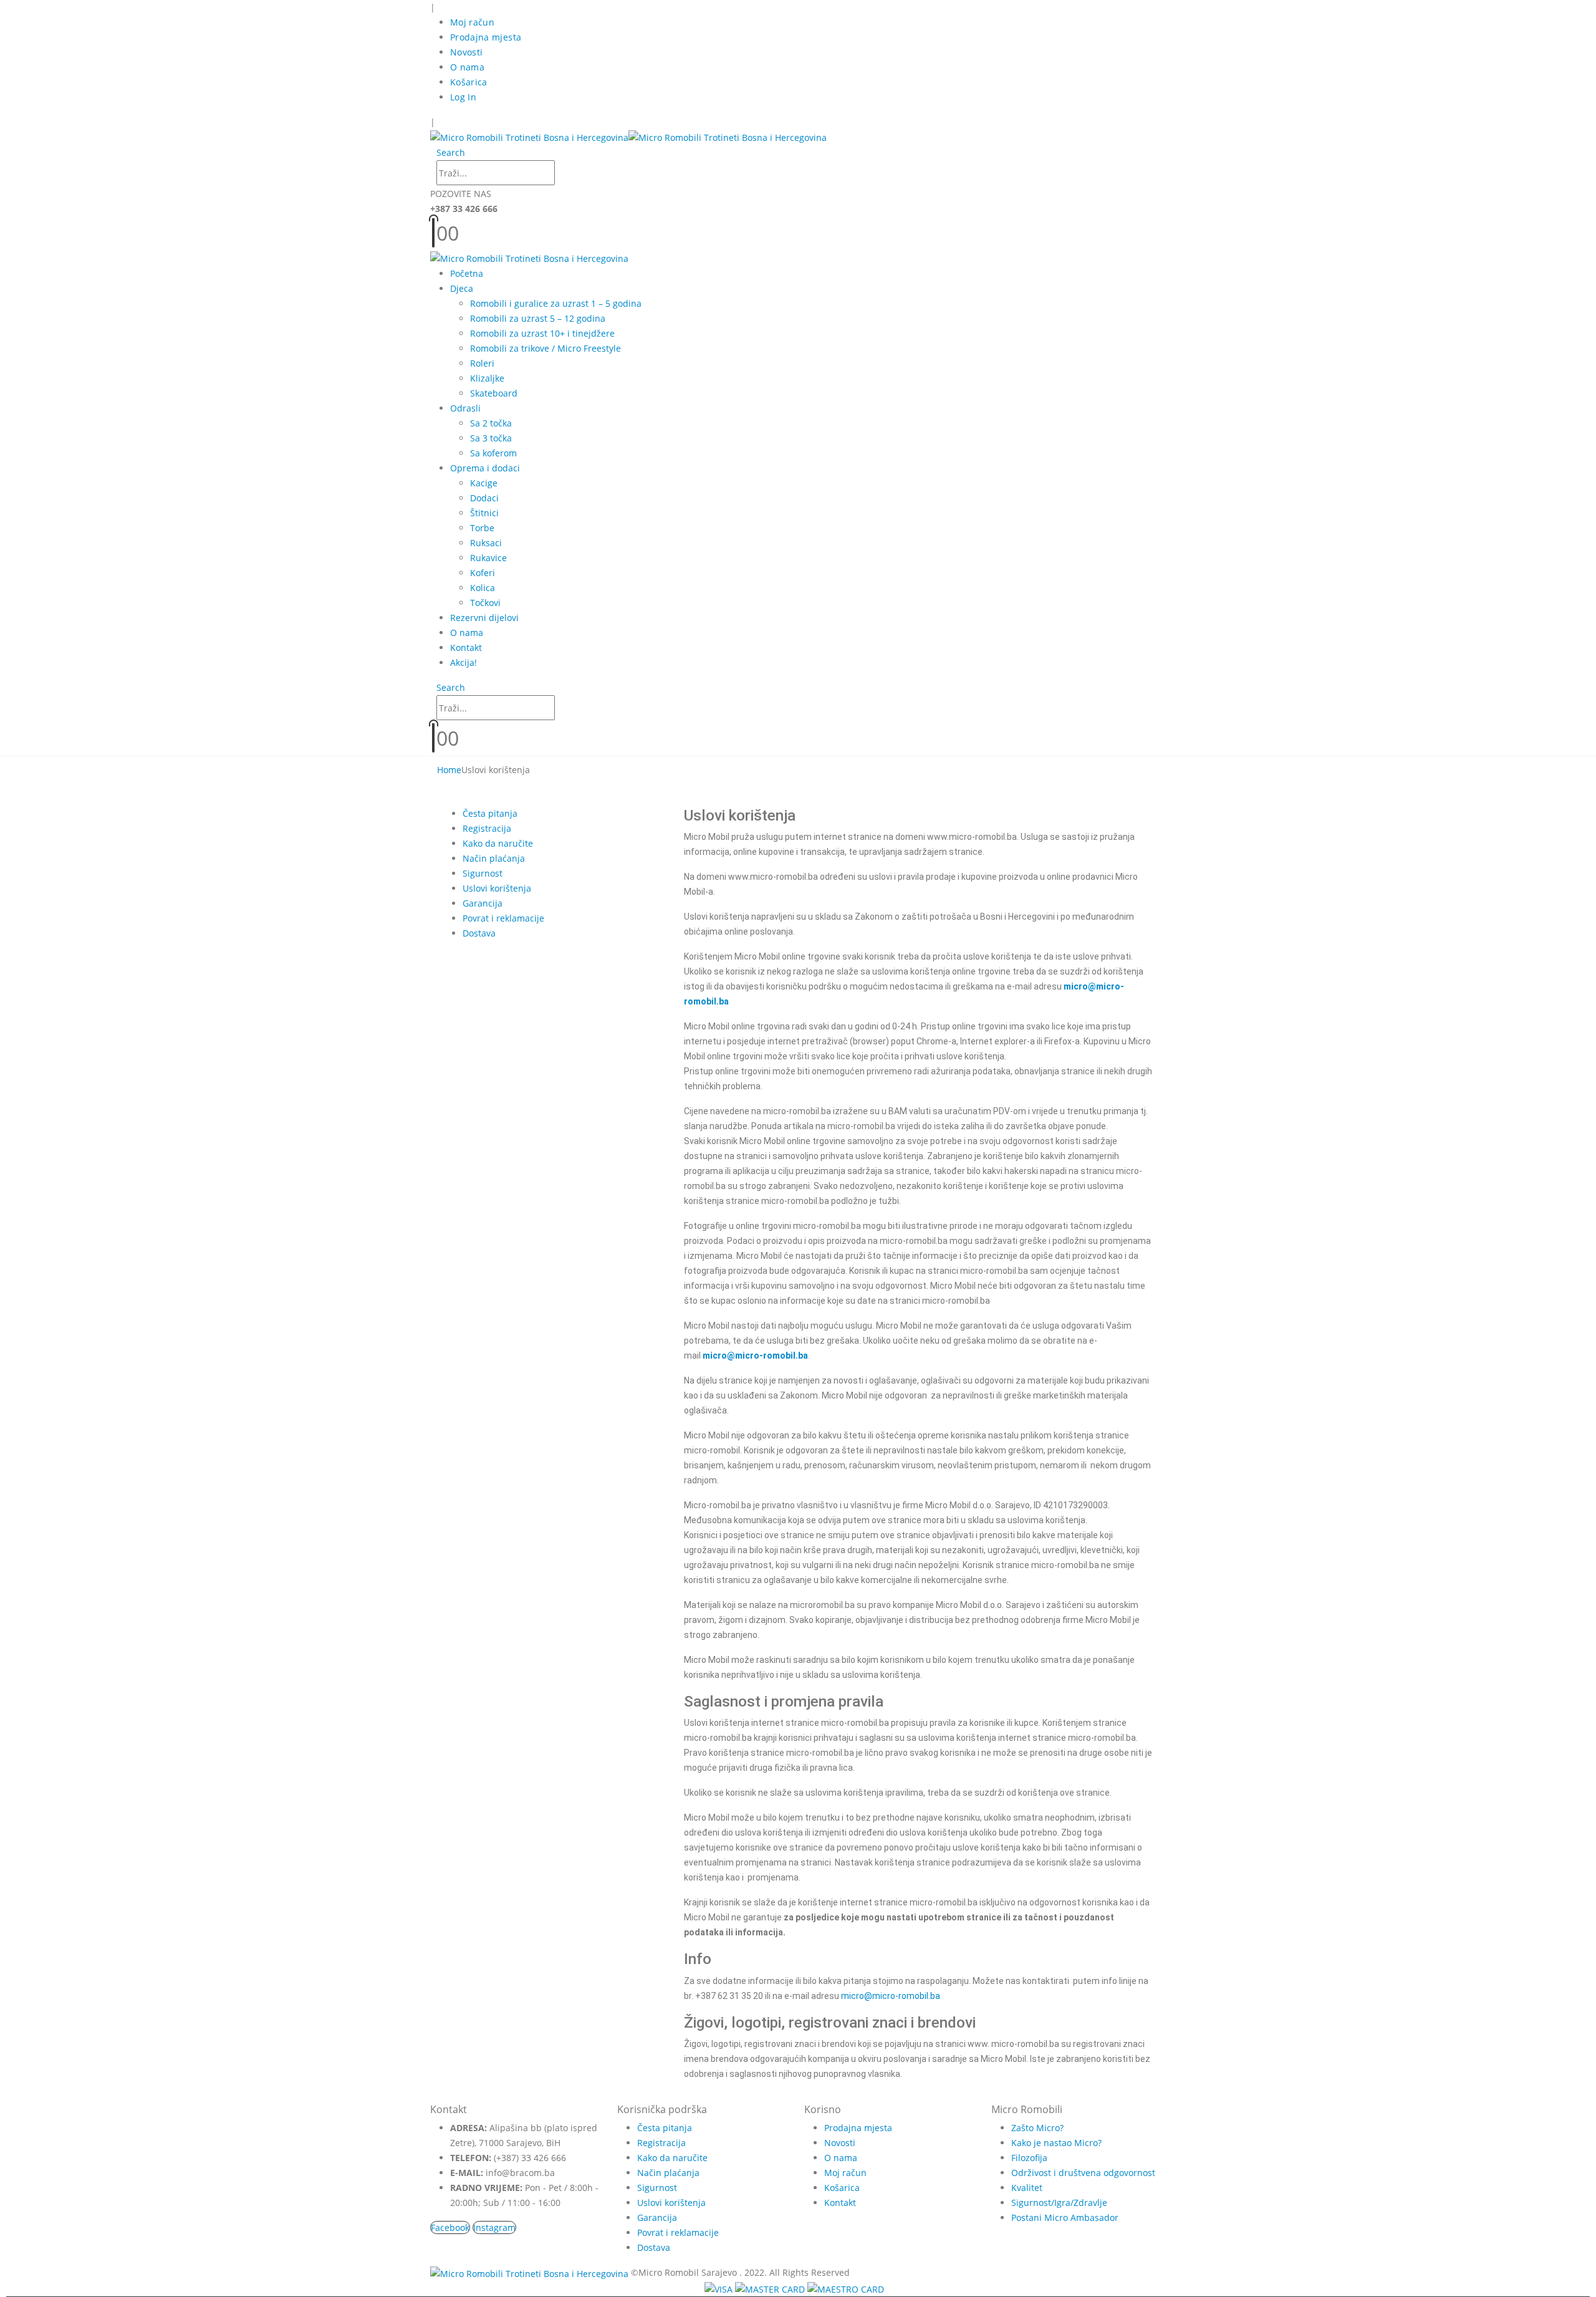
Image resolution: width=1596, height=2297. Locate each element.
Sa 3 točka (491, 438)
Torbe (482, 528)
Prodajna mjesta (486, 37)
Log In (463, 97)
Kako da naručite (498, 843)
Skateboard (494, 393)
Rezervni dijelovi (484, 618)
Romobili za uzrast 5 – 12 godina (538, 318)
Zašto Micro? (1037, 2128)
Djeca (462, 288)
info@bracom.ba (520, 2173)
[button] (451, 152)
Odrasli (465, 408)
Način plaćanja (494, 858)
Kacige (484, 483)
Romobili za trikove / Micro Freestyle (546, 348)
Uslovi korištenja (497, 888)
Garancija (483, 903)
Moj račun (472, 22)
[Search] (562, 174)
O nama (467, 67)
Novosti (466, 52)
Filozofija (1029, 2158)
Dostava (479, 933)
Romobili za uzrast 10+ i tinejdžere (542, 333)
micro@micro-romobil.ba (891, 1996)
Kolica (483, 588)
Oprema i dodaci (485, 468)
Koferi (483, 573)
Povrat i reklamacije (503, 918)
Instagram (494, 2227)
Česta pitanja (490, 813)
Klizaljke (487, 378)
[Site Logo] (628, 137)
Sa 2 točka (491, 423)
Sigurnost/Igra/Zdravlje (1059, 2203)
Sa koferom (493, 453)
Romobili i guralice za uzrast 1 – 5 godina (556, 303)
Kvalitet (1027, 2188)
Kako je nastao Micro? (1056, 2143)
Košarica (469, 82)
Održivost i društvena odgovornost (1083, 2173)
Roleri (482, 363)
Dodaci (484, 498)
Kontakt (466, 648)
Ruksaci (486, 543)
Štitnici (484, 513)
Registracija (487, 828)
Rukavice (488, 558)
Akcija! (464, 662)
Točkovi (485, 603)
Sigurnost (483, 873)
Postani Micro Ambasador (1065, 2218)
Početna (467, 273)
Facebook (450, 2227)
